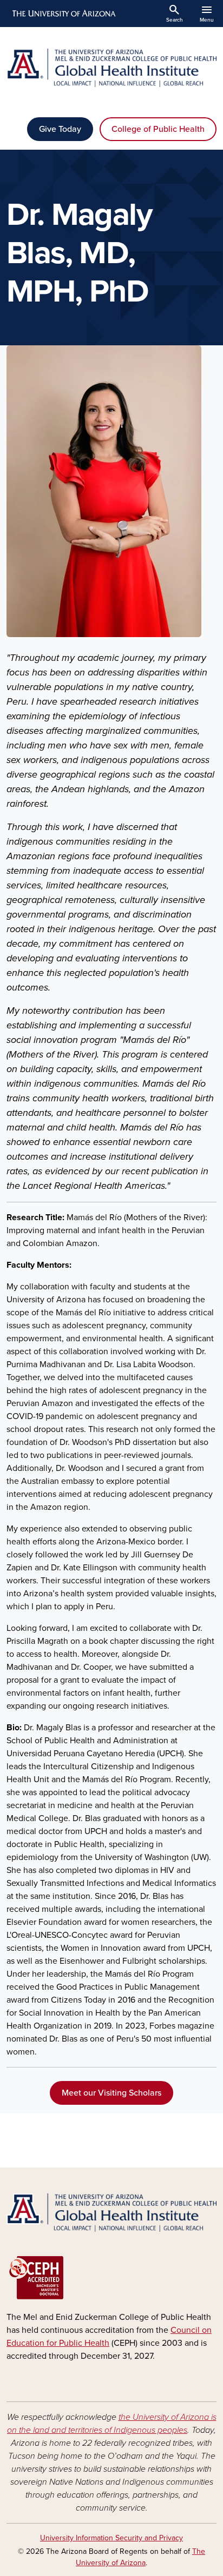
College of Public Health (158, 129)
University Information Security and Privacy (111, 2538)
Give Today (60, 129)
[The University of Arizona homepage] (63, 14)
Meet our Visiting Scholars (111, 2093)
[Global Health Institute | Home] (111, 68)
